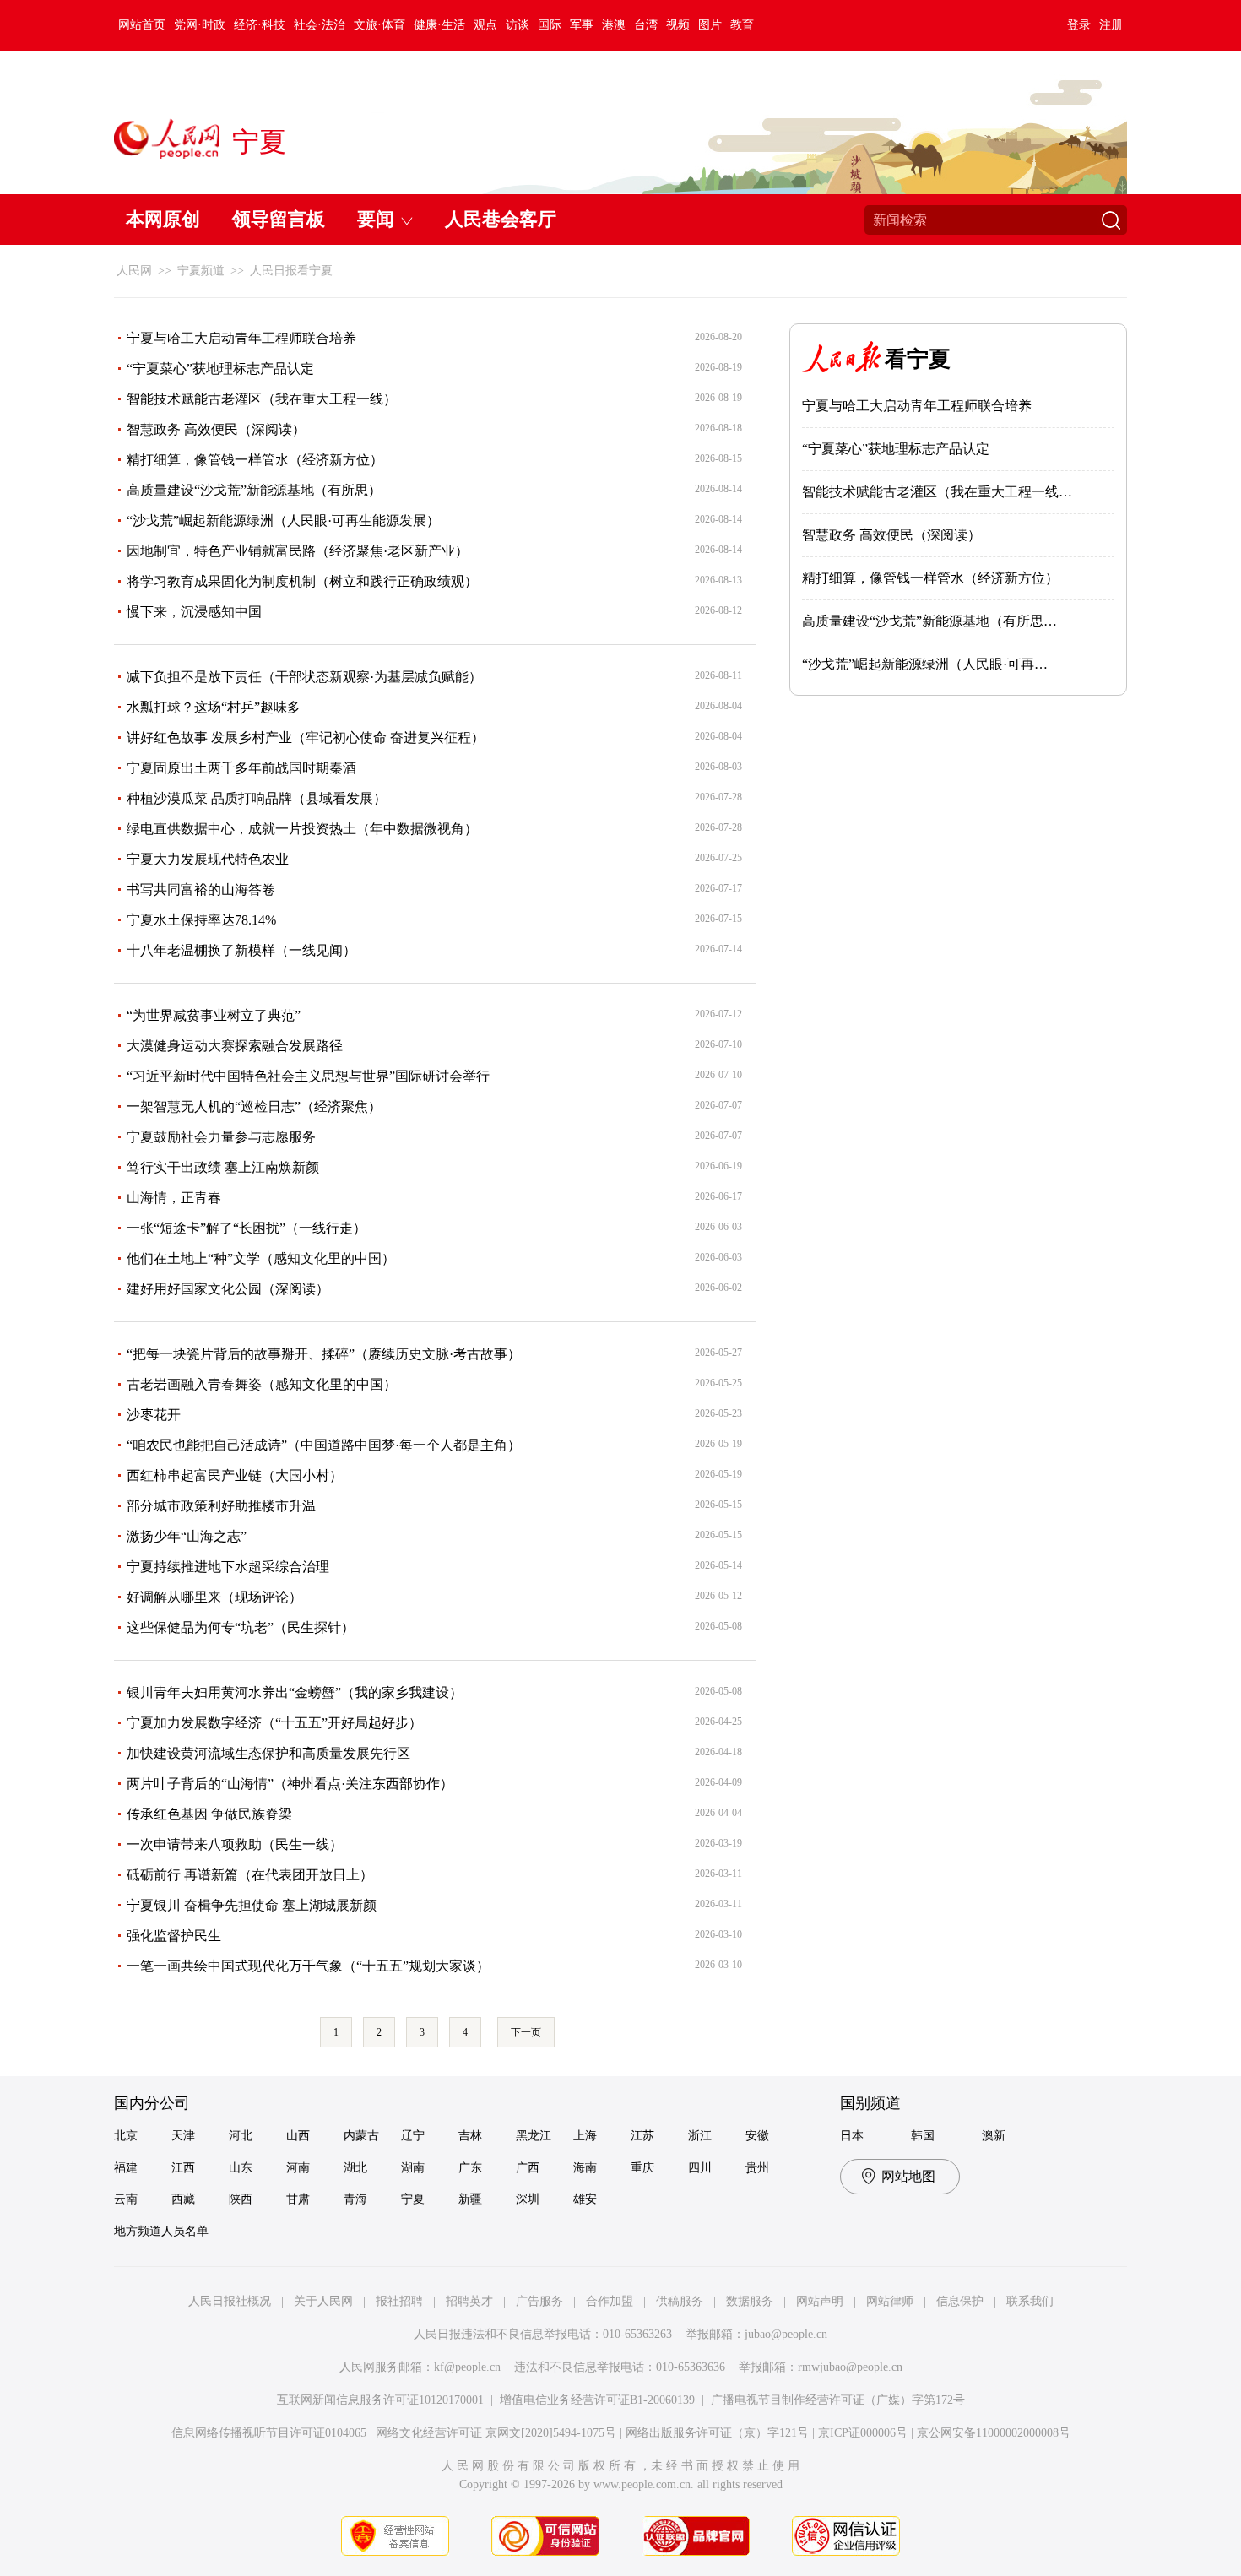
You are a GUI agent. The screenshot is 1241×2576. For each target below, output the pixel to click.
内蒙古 (361, 2136)
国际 (550, 25)
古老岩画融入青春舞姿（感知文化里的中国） (262, 1384)
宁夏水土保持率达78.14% (201, 920)
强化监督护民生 (174, 1936)
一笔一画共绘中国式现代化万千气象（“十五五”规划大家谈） (308, 1966)
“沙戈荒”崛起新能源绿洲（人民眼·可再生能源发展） (283, 521)
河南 (298, 2168)
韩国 (923, 2136)
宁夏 (413, 2199)
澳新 (994, 2136)
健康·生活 (439, 25)
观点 (485, 25)
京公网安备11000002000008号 (994, 2433)
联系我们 (1030, 2301)
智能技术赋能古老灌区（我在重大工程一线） (262, 399)
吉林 (470, 2136)
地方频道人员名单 (161, 2231)
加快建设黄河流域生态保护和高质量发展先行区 (268, 1753)
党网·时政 (200, 25)
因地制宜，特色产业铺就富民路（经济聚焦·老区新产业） (298, 551)
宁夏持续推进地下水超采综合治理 (228, 1567)
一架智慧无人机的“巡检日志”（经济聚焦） (254, 1106)
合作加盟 (610, 2301)
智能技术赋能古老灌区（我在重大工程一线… (937, 492)
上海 (585, 2136)
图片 (710, 25)
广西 (528, 2168)
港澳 (614, 25)
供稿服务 (680, 2301)
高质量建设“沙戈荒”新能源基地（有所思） (254, 490)
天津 (183, 2136)
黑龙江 (534, 2136)
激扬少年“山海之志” (187, 1536)
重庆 (642, 2168)
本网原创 (163, 219)
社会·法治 (320, 25)
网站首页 (142, 25)
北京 (126, 2136)
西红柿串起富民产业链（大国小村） (235, 1475)
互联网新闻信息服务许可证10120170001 (380, 2400)
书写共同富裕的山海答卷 (201, 889)
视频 (678, 25)
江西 (183, 2168)
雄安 (585, 2199)
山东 (241, 2168)
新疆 (470, 2199)
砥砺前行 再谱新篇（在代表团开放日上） (250, 1875)
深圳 (528, 2199)
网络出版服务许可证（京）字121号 (717, 2433)
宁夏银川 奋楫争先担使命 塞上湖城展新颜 (252, 1905)
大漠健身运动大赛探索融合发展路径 (235, 1046)
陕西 (241, 2199)
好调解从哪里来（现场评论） (214, 1597)
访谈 (518, 25)
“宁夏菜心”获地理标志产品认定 (220, 369)
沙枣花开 (154, 1415)
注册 (1111, 25)
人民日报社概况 (230, 2301)
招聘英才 (469, 2301)
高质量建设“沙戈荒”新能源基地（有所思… (929, 621)
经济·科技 (260, 25)
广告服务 (539, 2301)
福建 (126, 2168)
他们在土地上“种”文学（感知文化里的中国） (261, 1258)
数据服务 (750, 2301)
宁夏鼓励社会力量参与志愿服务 (221, 1137)
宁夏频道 (201, 271)
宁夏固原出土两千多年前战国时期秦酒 (241, 768)
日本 (852, 2136)
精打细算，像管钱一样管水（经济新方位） (255, 460)
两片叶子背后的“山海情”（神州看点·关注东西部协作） (290, 1784)
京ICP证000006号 (863, 2433)
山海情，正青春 (174, 1198)
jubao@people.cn (786, 2334)
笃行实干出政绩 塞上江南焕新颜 (223, 1167)
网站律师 (890, 2301)
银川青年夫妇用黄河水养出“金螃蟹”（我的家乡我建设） (295, 1692)
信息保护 (960, 2301)
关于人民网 (323, 2301)
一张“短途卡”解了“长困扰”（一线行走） (247, 1228)
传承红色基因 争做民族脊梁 (209, 1814)
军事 (582, 25)
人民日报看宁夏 (291, 271)
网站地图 (908, 2176)
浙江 (700, 2136)
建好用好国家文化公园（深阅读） (228, 1289)
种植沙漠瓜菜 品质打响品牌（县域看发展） (257, 798)
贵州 (757, 2168)
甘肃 (298, 2199)
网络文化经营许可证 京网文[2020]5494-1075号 (496, 2433)
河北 (241, 2136)
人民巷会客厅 (501, 219)
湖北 (355, 2168)
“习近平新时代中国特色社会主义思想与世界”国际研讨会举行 (308, 1076)
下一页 (526, 2032)
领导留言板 (279, 219)
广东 (470, 2168)
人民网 (134, 271)
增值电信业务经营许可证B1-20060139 (597, 2400)
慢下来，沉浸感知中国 (194, 612)
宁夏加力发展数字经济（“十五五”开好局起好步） (274, 1723)
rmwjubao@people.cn (850, 2367)
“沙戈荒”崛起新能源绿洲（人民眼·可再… (925, 664)
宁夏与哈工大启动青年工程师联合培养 (241, 338)
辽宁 (413, 2136)
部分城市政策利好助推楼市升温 (221, 1506)
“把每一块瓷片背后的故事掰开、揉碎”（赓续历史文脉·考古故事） (324, 1354)
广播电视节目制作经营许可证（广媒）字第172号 (838, 2400)
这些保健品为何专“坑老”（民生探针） (241, 1627)
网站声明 (820, 2301)
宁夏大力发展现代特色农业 (208, 859)
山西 (298, 2136)
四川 (700, 2168)
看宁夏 (918, 359)
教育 (742, 25)
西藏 (183, 2199)
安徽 (757, 2136)
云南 (126, 2199)
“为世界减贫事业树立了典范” (214, 1015)
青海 (355, 2199)
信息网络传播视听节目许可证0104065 (269, 2433)
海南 (585, 2168)
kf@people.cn (467, 2367)
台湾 (646, 25)
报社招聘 (399, 2301)
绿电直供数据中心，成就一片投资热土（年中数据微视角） (302, 829)
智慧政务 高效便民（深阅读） (216, 429)
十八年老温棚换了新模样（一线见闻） (241, 950)
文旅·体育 (379, 25)
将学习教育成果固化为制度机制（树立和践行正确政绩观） (302, 581)
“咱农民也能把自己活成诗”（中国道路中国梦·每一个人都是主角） (324, 1445)
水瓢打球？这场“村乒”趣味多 (214, 707)
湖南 (413, 2168)
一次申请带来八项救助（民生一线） (235, 1844)
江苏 (642, 2136)
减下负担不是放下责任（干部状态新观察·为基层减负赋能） (304, 677)
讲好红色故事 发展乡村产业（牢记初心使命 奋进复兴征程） (306, 738)
